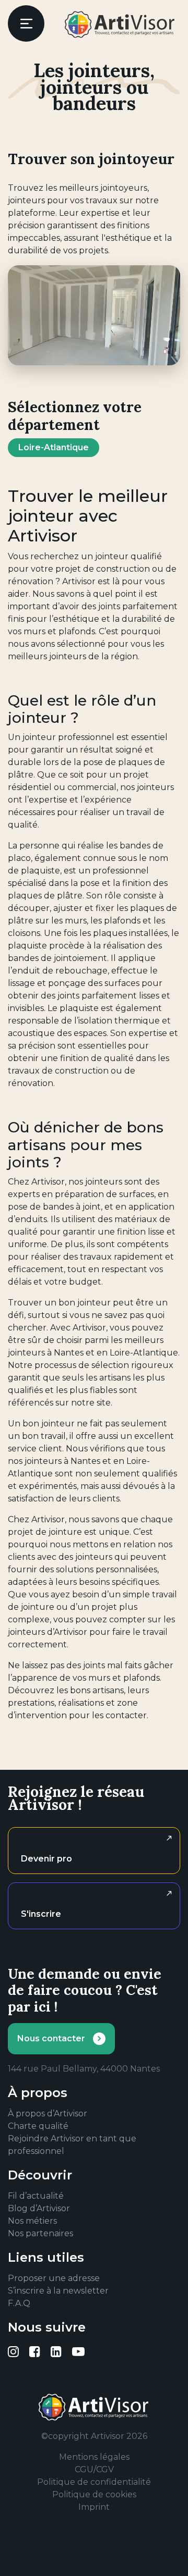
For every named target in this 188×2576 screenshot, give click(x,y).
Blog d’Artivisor (39, 2208)
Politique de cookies (94, 2494)
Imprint (94, 2507)
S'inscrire (41, 1914)
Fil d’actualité (36, 2196)
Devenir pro (46, 1859)
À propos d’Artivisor (48, 2113)
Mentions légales (94, 2457)
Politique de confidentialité (94, 2482)
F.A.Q (19, 2303)
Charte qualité (38, 2126)
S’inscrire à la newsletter (58, 2291)
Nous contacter (51, 2038)
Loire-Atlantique (54, 447)
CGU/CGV (94, 2469)
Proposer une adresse (54, 2278)
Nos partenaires (40, 2233)
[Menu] (26, 23)
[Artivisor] (120, 24)
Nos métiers (32, 2221)
